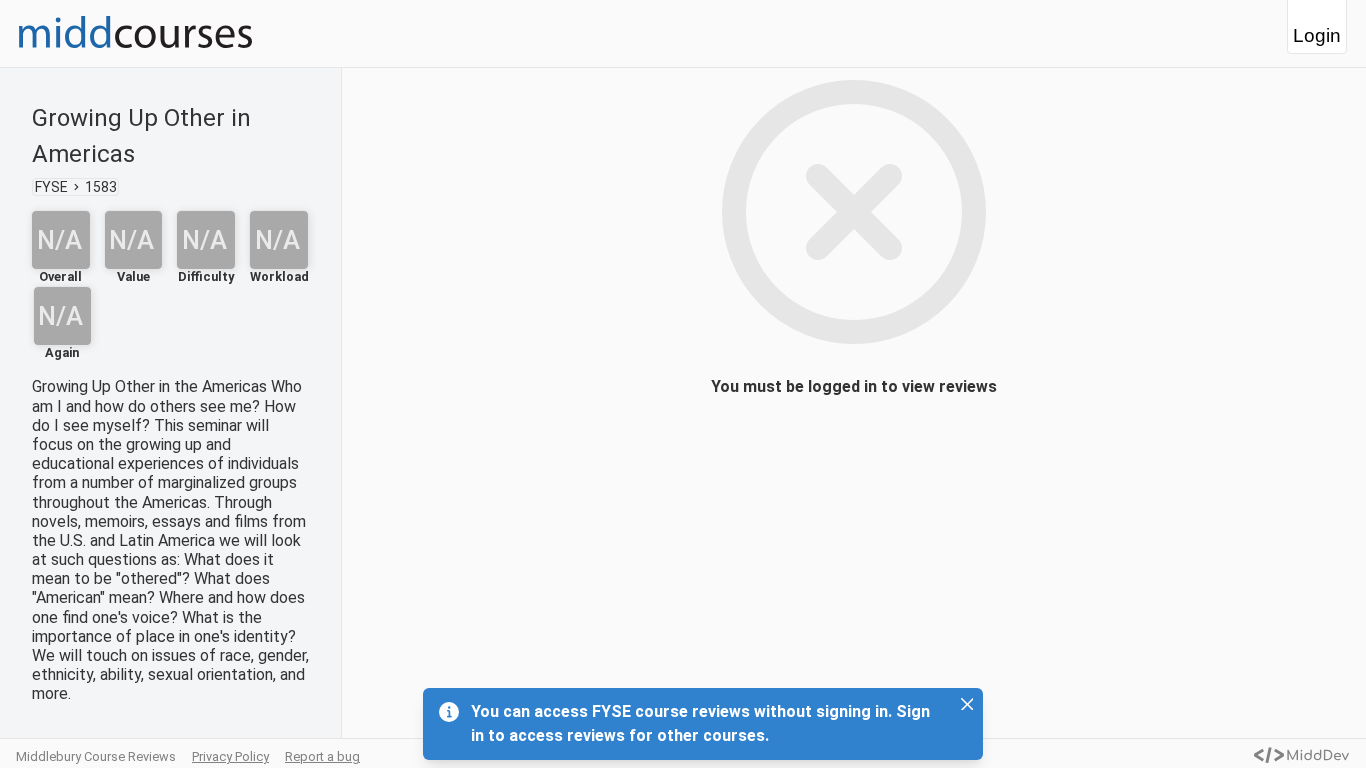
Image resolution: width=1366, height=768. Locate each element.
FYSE (51, 187)
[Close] (967, 704)
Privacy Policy (230, 756)
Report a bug (322, 756)
